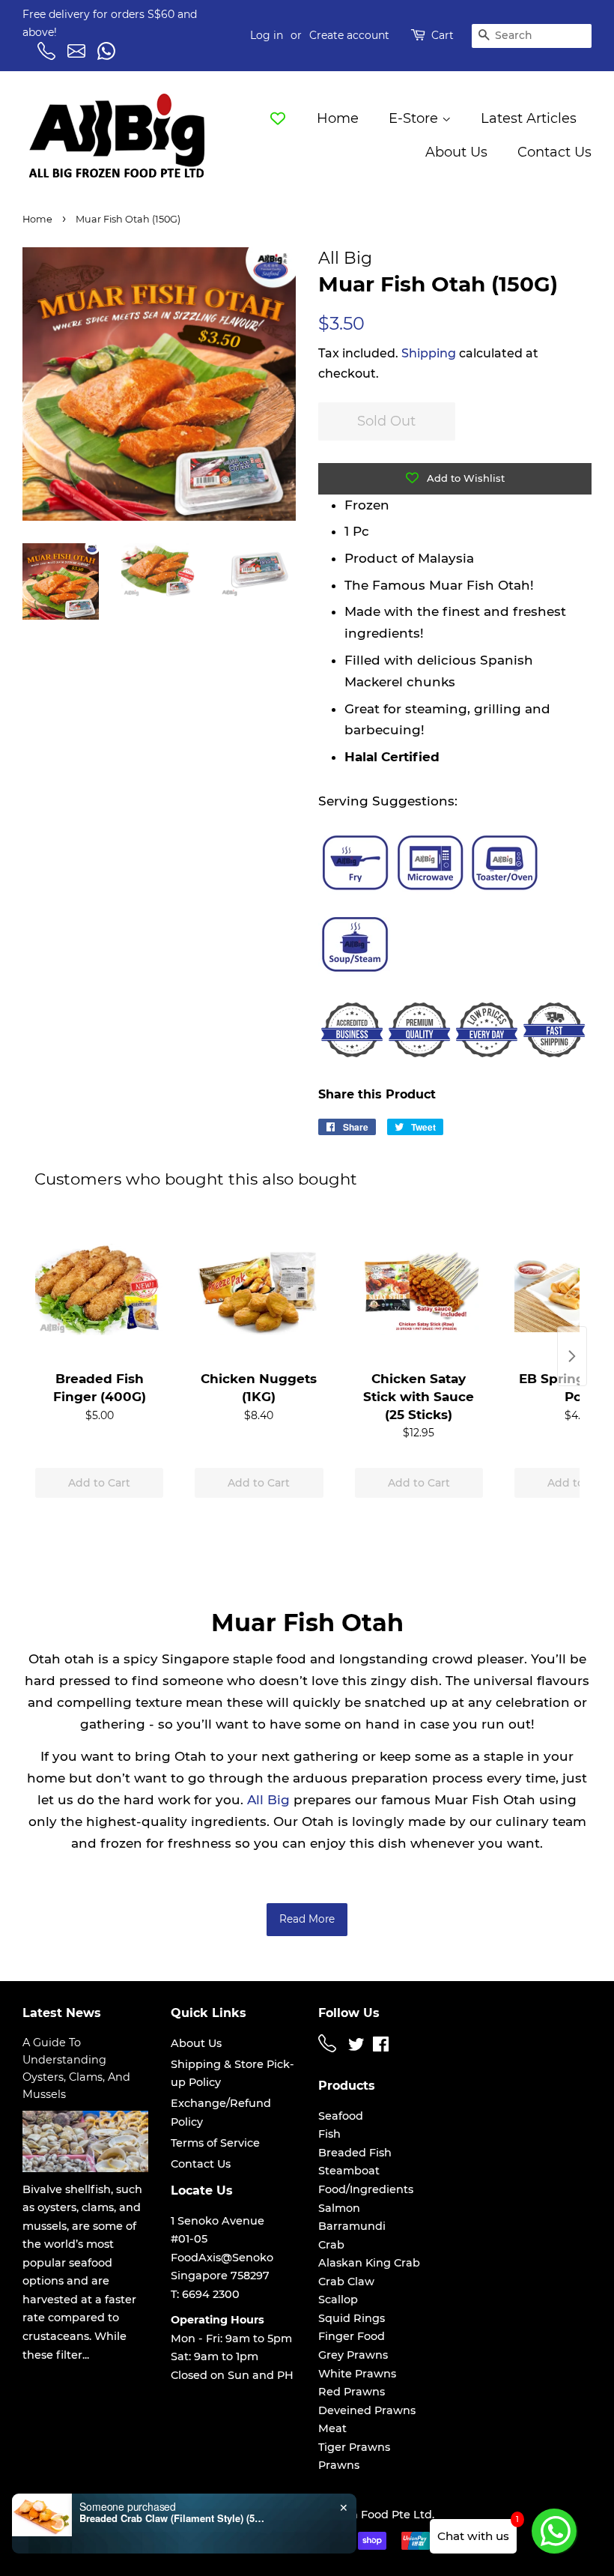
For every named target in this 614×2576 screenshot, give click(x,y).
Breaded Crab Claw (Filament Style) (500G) (173, 2518)
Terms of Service (215, 2143)
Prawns (339, 2465)
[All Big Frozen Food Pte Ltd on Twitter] (356, 2047)
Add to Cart (99, 1483)
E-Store (415, 118)
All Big (268, 1800)
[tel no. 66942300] (49, 56)
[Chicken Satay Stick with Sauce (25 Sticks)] (419, 1289)
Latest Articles (529, 118)
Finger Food (352, 2336)
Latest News (62, 2013)
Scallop (338, 2300)
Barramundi (352, 2226)
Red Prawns (352, 2392)
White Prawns (357, 2374)
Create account (349, 35)
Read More (307, 1919)
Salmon (339, 2208)
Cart (443, 35)
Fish (329, 2134)
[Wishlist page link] (278, 118)
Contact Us (554, 152)
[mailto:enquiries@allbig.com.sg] (79, 56)
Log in (267, 35)
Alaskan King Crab (369, 2263)
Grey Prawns (353, 2355)
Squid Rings (352, 2318)
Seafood (341, 2116)
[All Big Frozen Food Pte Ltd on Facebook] (381, 2047)
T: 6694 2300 (205, 2294)
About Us (456, 152)
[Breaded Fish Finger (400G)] (99, 1289)
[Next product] (572, 1356)
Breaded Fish (355, 2153)
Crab (331, 2245)
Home (338, 118)
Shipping (429, 353)
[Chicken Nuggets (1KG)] (259, 1289)
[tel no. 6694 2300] (329, 2049)
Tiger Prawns (354, 2447)
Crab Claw (346, 2282)
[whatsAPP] (109, 56)
